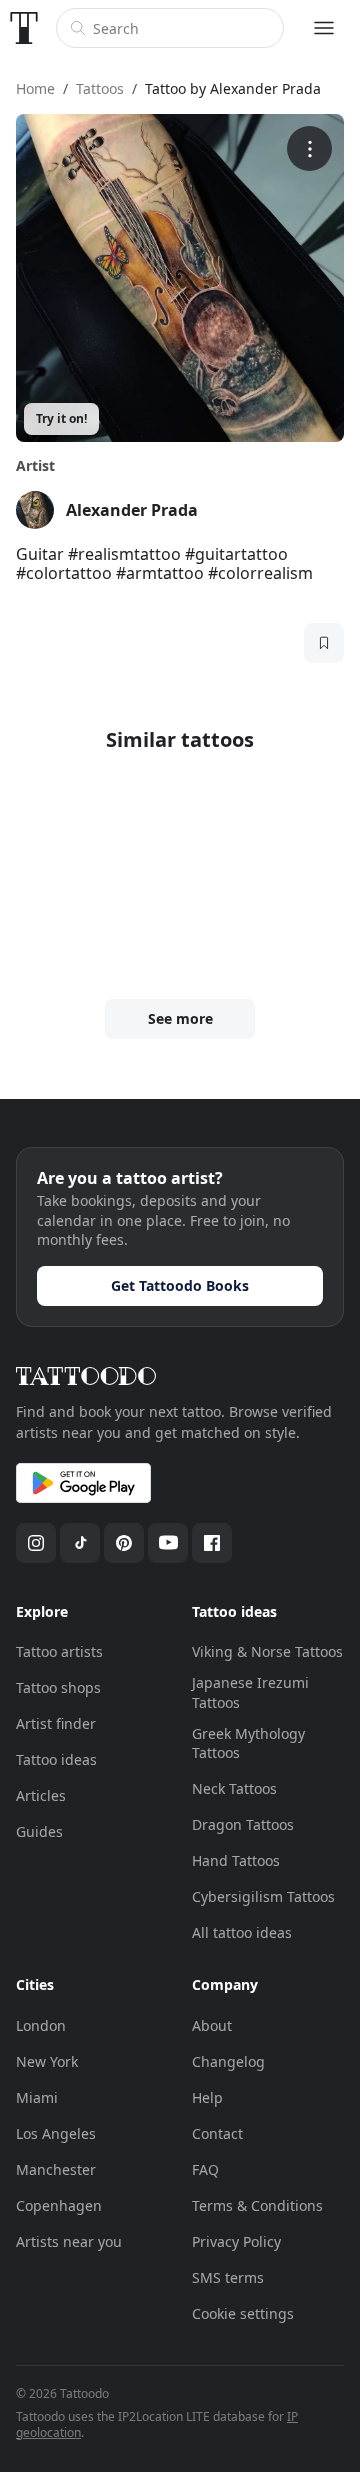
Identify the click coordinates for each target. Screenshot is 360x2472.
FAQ (205, 2169)
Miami (37, 2097)
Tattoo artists (59, 1651)
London (41, 2025)
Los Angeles (56, 2133)
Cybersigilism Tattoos (263, 1896)
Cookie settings (243, 2313)
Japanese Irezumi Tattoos (250, 1692)
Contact (217, 2133)
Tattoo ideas (56, 1759)
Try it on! (61, 418)
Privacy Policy (236, 2241)
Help (207, 2097)
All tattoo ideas (242, 1932)
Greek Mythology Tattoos (248, 1743)
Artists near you (69, 2241)
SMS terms (228, 2277)
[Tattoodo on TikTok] (80, 1543)
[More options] (309, 148)
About (212, 2025)
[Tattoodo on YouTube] (168, 1543)
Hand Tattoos (236, 1860)
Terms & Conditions (257, 2205)
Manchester (56, 2169)
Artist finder (56, 1723)
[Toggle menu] (324, 28)
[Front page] (24, 28)
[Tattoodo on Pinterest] (124, 1543)
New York (47, 2061)
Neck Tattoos (234, 1788)
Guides (39, 1831)
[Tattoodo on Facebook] (212, 1543)
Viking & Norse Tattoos (267, 1651)
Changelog (228, 2061)
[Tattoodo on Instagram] (36, 1543)
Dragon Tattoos (243, 1824)
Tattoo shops (58, 1687)
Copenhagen (59, 2205)
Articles (41, 1795)
